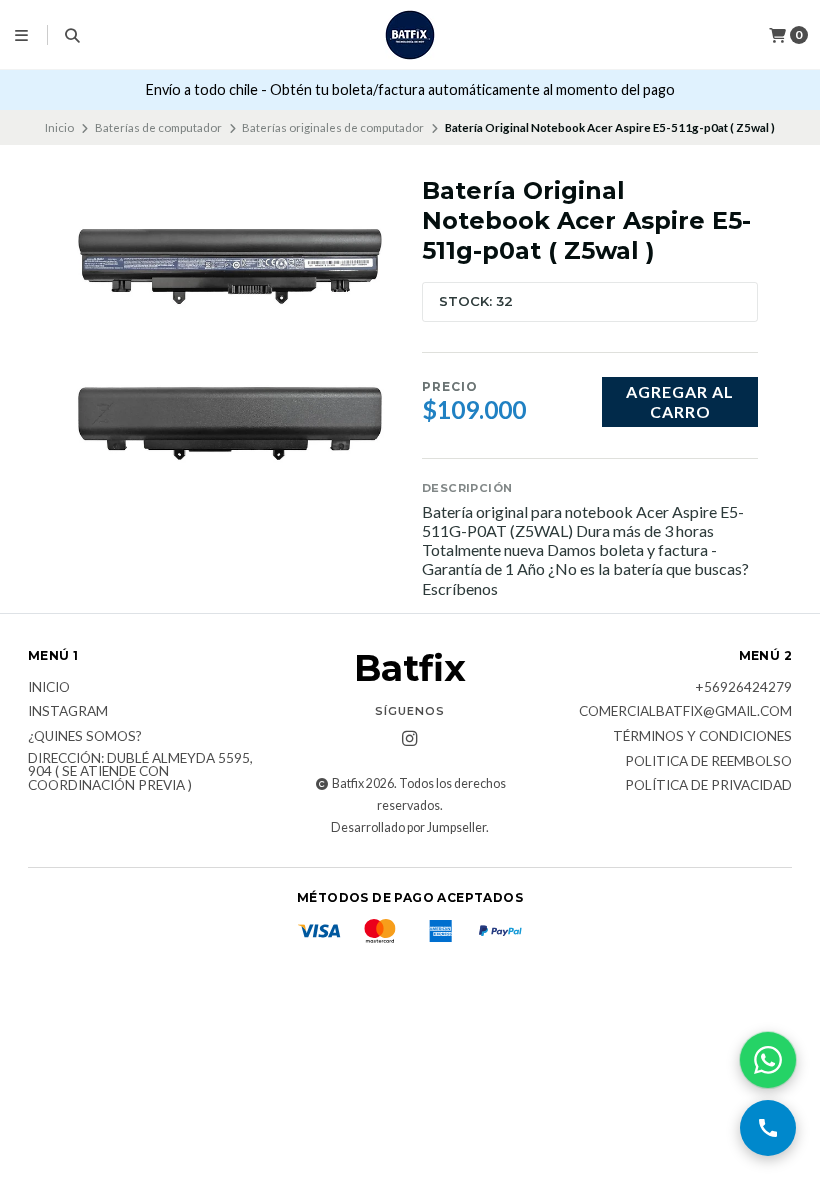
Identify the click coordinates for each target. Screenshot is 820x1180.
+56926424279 (743, 688)
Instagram (68, 712)
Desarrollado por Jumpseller (408, 827)
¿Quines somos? (85, 737)
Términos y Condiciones (702, 737)
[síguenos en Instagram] (410, 739)
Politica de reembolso (708, 762)
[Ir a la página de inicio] (410, 35)
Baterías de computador (158, 127)
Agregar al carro (680, 401)
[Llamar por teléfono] (768, 1128)
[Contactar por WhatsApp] (768, 1060)
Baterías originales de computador (333, 127)
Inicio (59, 127)
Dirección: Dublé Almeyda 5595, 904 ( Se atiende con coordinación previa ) (140, 772)
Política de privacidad (708, 786)
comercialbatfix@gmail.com (685, 712)
